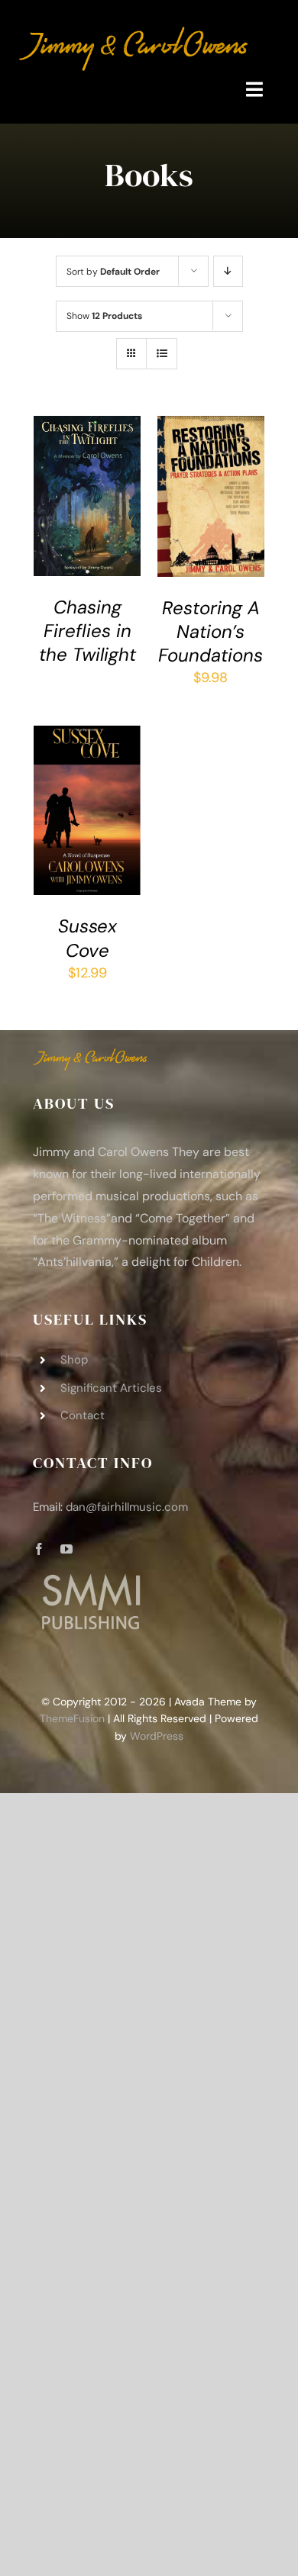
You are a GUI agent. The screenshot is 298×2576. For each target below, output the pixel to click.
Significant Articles (111, 1388)
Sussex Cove (87, 938)
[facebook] (39, 1549)
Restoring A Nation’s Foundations (211, 631)
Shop (74, 1360)
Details (66, 517)
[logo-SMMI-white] (90, 1577)
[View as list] (162, 354)
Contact (83, 1415)
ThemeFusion (72, 1718)
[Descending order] (228, 271)
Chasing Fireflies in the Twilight (87, 631)
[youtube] (66, 1549)
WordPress (157, 1736)
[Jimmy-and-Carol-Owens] (134, 34)
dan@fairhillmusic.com (127, 1507)
